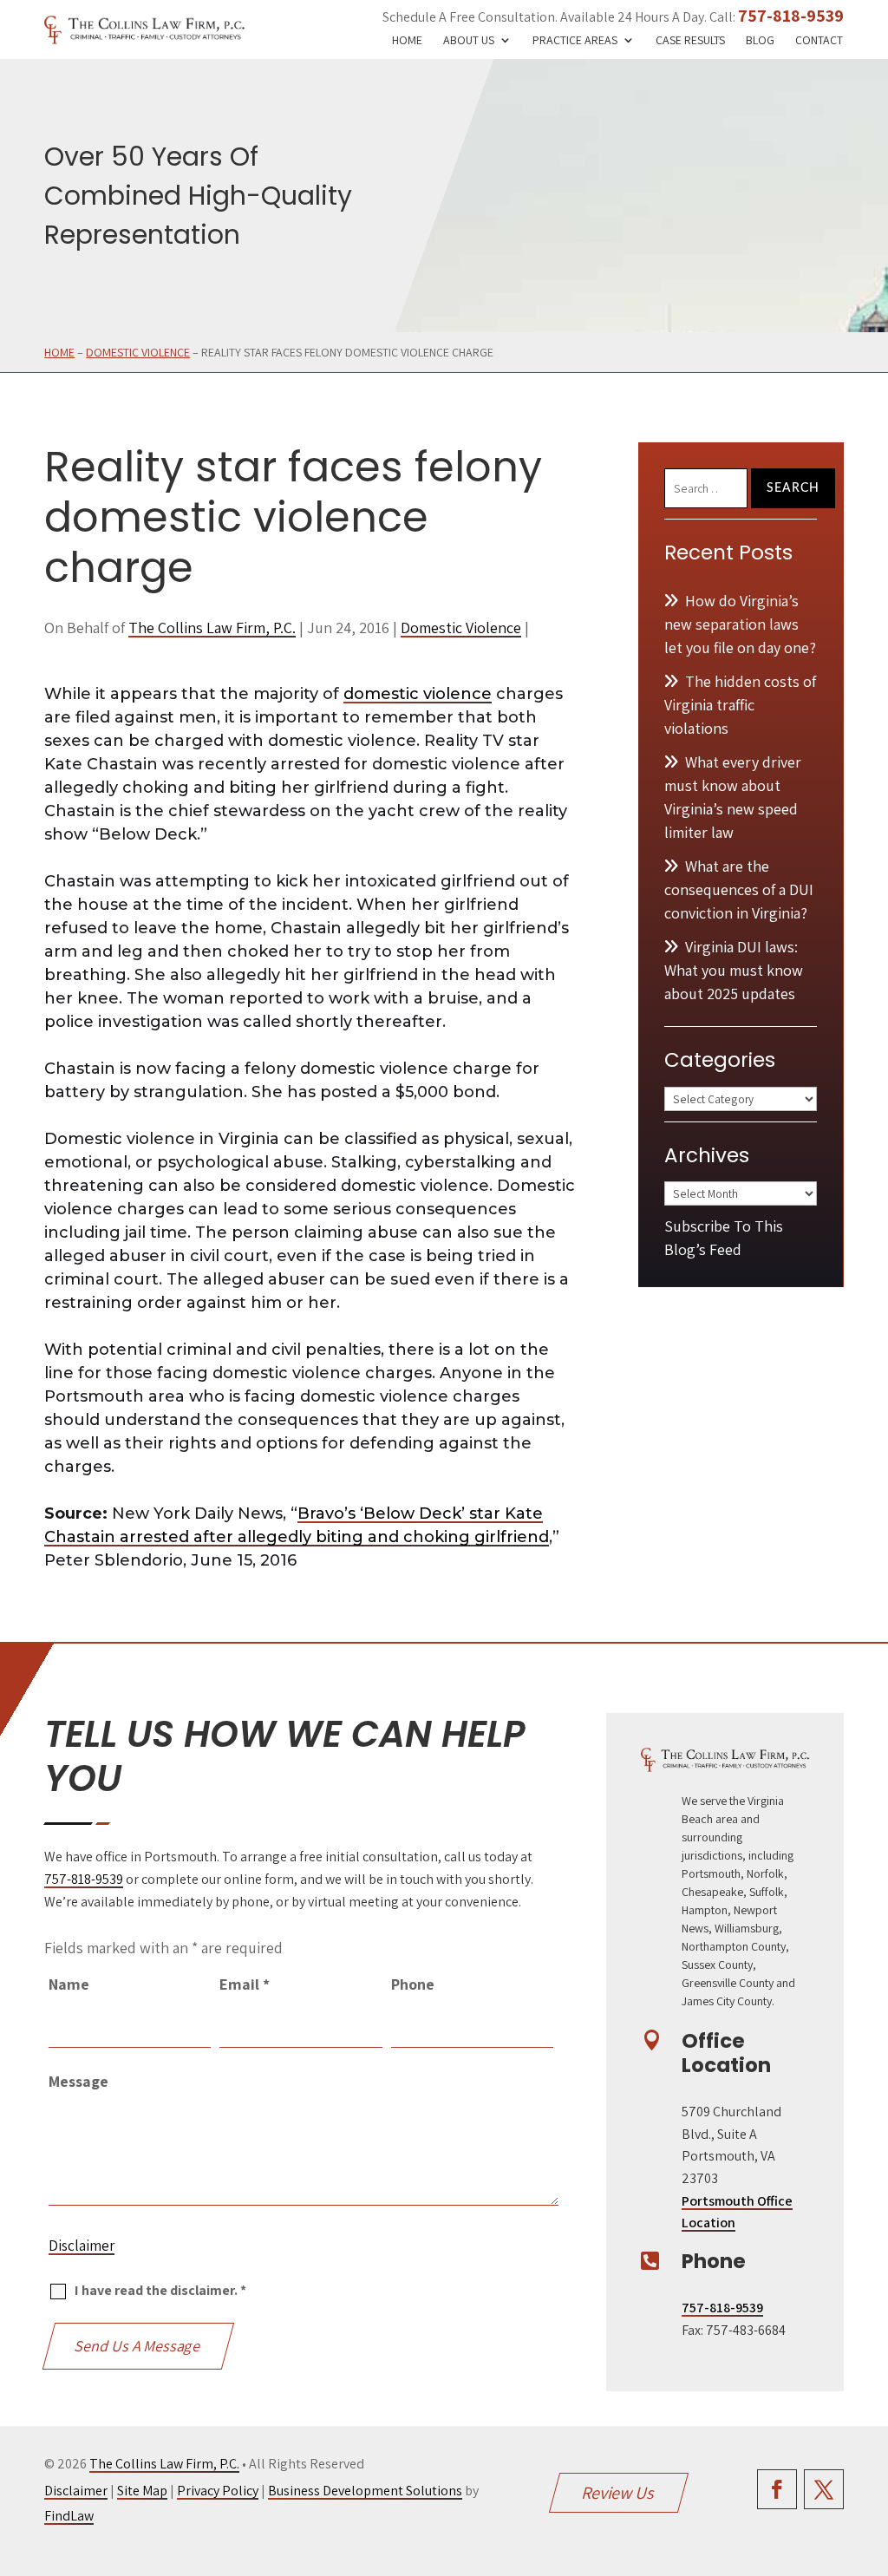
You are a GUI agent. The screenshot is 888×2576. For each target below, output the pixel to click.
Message (78, 2081)
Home (407, 41)
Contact (819, 41)
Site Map (142, 2491)
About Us (469, 41)
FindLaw (69, 2516)
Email (245, 1984)
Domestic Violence (461, 628)
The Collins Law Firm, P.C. (212, 628)
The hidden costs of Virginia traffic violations (740, 705)
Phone (413, 1984)
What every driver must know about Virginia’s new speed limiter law (733, 797)
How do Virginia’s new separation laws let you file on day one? (740, 624)
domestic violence (418, 694)
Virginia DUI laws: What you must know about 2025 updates (734, 970)
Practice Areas (575, 41)
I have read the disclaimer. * (160, 2290)
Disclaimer (82, 2246)
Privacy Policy (218, 2491)
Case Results (690, 41)
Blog (760, 41)
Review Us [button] (619, 2493)
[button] (871, 2450)
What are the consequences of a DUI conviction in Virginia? (739, 889)
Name (69, 1984)
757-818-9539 (791, 16)
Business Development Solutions (365, 2491)
